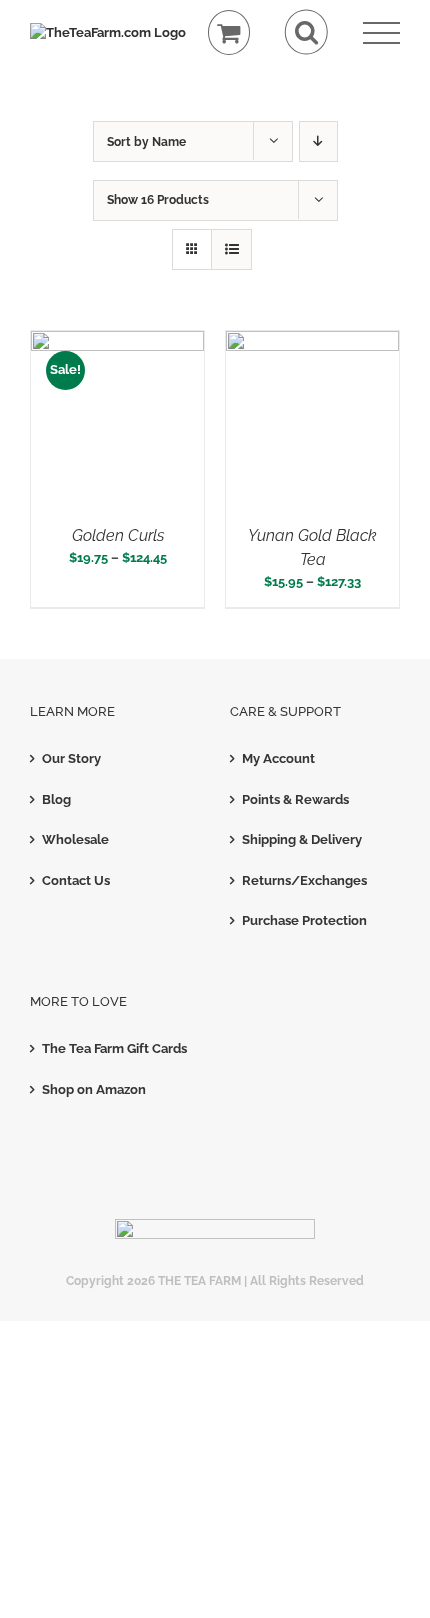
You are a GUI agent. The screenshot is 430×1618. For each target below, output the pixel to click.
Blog (56, 799)
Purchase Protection (304, 920)
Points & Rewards (295, 799)
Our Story (71, 758)
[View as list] (231, 249)
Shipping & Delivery (302, 839)
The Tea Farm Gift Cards (114, 1048)
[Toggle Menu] (381, 33)
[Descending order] (318, 141)
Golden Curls (118, 535)
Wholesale (75, 839)
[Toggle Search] (306, 32)
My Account (278, 758)
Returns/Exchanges (304, 880)
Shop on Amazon (94, 1089)
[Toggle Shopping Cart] (229, 32)
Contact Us (76, 880)
